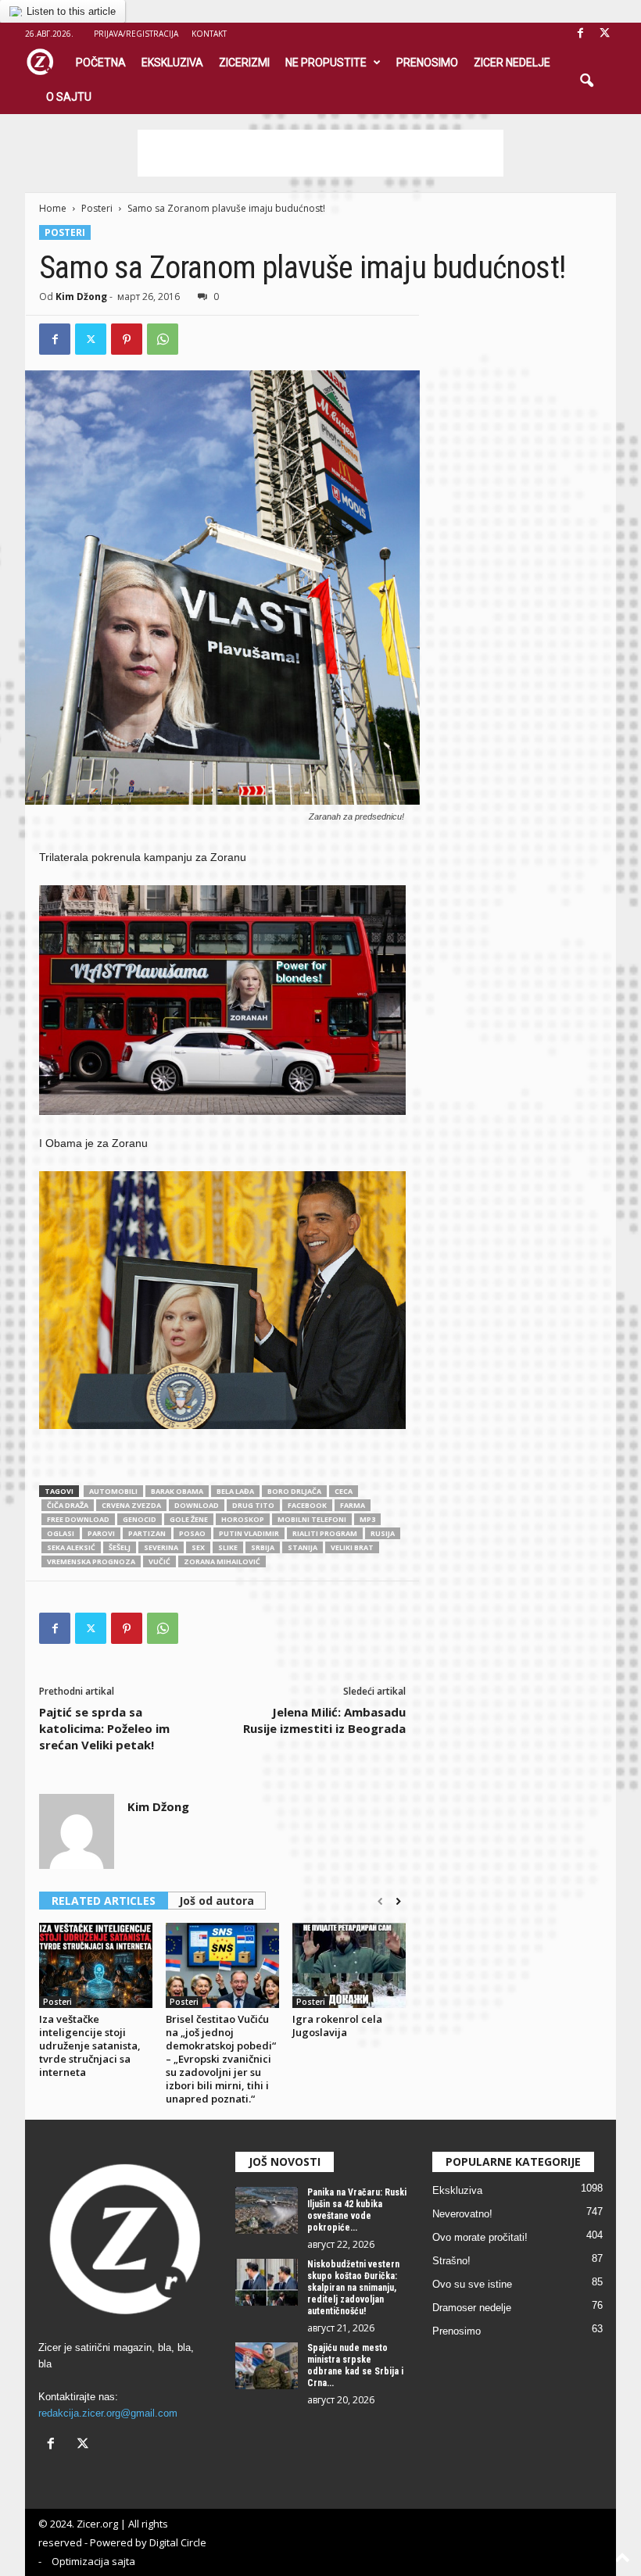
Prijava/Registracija (136, 34)
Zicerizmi (244, 63)
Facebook (307, 1505)
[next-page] (398, 1902)
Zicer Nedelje (512, 63)
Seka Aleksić (71, 1547)
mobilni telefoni (312, 1519)
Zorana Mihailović (222, 1561)
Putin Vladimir (249, 1533)
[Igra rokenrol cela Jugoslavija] (349, 1965)
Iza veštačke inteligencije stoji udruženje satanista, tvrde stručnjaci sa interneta (90, 2045)
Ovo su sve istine (472, 2284)
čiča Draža (68, 1505)
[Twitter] (91, 339)
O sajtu (69, 97)
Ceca (344, 1491)
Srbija (263, 1547)
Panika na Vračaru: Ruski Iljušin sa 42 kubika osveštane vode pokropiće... (357, 2210)
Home (53, 208)
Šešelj (120, 1547)
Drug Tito (253, 1505)
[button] (586, 81)
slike (228, 1547)
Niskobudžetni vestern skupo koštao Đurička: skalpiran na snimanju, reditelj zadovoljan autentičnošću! (353, 2288)
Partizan (147, 1533)
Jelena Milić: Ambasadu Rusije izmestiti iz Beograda (324, 1720)
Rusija (383, 1533)
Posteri (97, 208)
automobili (113, 1491)
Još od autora (217, 1901)
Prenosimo (427, 63)
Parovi (101, 1533)
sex (198, 1547)
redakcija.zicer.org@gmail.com (108, 2413)
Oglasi (61, 1533)
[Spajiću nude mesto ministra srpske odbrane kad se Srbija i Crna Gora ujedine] (267, 2366)
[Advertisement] (320, 153)
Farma (353, 1505)
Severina (161, 1547)
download (197, 1505)
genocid (140, 1519)
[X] (604, 34)
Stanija (303, 1547)
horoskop (243, 1519)
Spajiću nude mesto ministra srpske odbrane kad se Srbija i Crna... (355, 2365)
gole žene (189, 1519)
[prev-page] (380, 1902)
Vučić (159, 1561)
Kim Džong (81, 297)
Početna (101, 63)
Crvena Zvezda (131, 1505)
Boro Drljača (294, 1491)
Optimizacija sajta (93, 2561)
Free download (78, 1519)
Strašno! (451, 2261)
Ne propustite (326, 63)
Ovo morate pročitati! (480, 2237)
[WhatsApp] (163, 339)
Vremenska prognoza (91, 1561)
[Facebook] (580, 34)
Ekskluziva (172, 63)
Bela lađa (235, 1491)
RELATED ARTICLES (104, 1901)
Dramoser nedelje (472, 2308)
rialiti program (325, 1533)
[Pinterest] (127, 339)
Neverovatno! (462, 2214)
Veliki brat (352, 1547)
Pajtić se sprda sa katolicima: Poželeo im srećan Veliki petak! (104, 1728)
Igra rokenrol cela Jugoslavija (337, 2026)
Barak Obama (177, 1491)
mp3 (367, 1519)
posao (192, 1533)
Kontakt (209, 34)
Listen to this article (71, 11)
